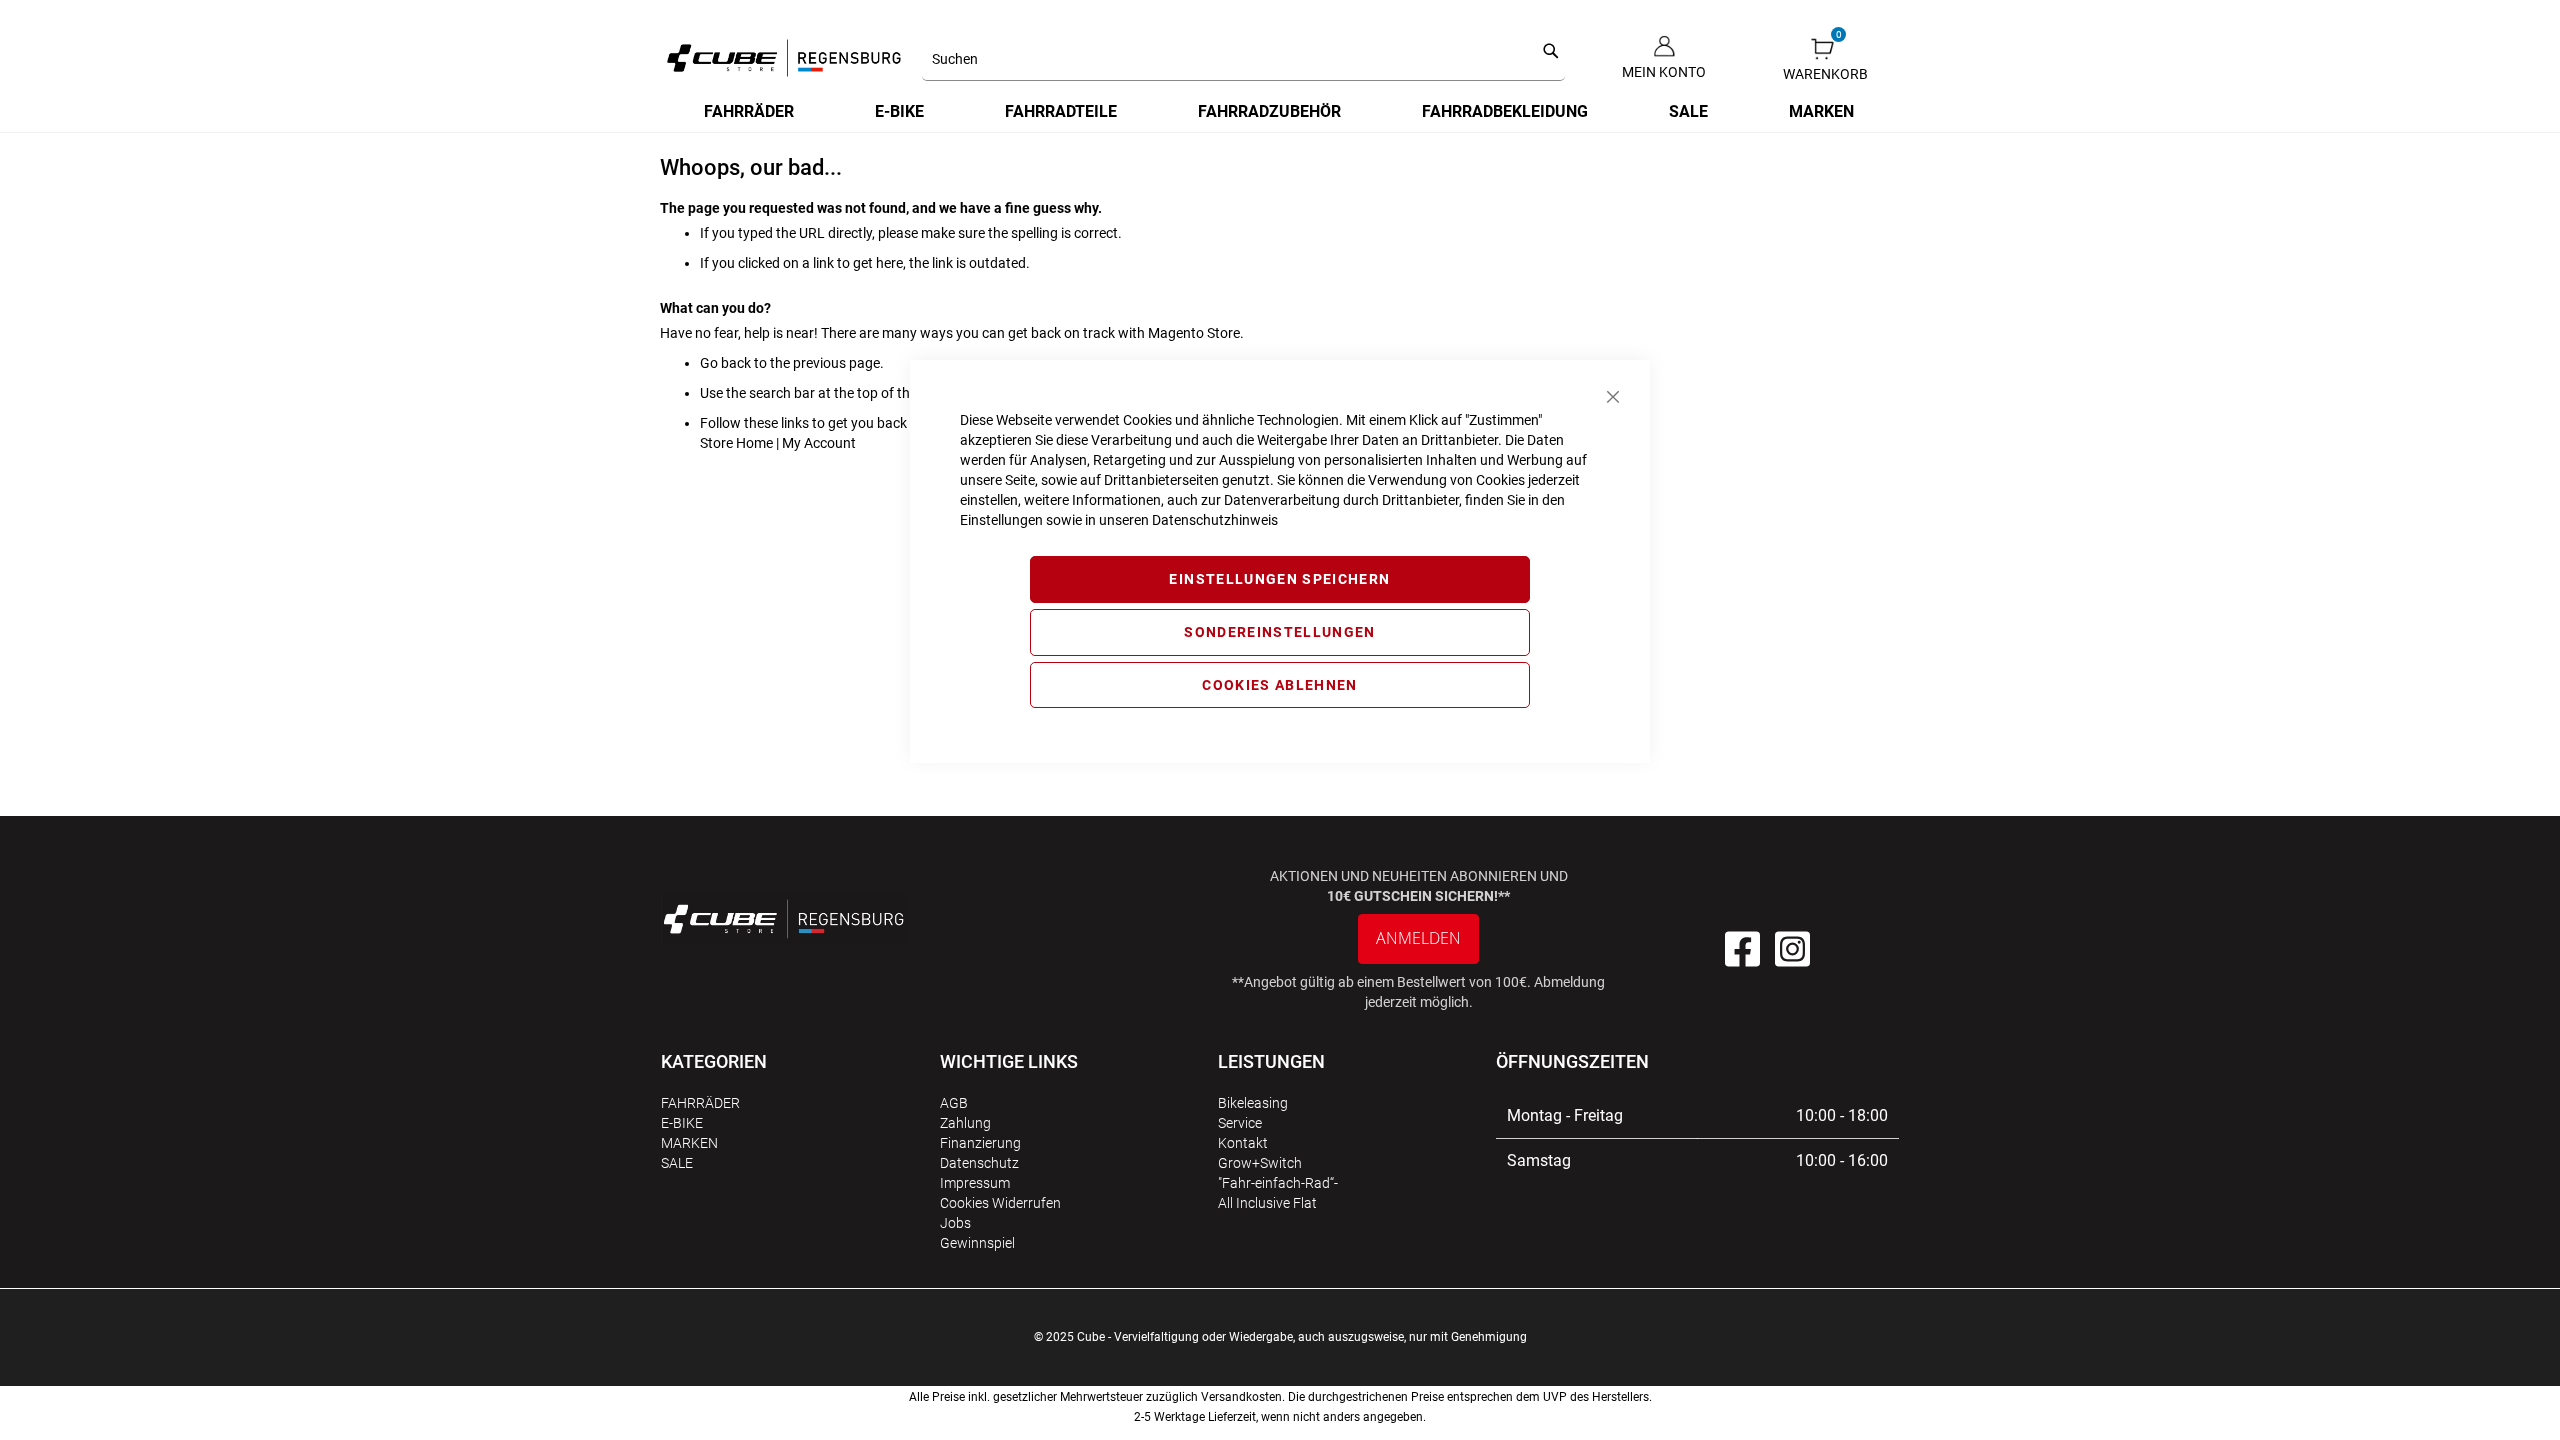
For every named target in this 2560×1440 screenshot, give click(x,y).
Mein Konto (1664, 72)
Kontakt (1243, 1143)
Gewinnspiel (977, 1243)
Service (1240, 1123)
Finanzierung (980, 1143)
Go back (725, 363)
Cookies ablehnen (1280, 685)
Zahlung (965, 1123)
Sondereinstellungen (1280, 632)
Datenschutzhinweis (1215, 520)
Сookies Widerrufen (1000, 1203)
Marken (689, 1143)
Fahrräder (700, 1103)
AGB (954, 1103)
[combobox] (1243, 60)
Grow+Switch (1260, 1163)
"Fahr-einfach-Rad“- (1278, 1183)
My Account (819, 443)
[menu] (1280, 112)
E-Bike (682, 1123)
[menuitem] (750, 112)
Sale (677, 1163)
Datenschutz (979, 1163)
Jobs (955, 1223)
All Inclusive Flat (1267, 1203)
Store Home (736, 443)
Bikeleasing (1253, 1103)
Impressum (975, 1183)
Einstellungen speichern (1279, 579)
